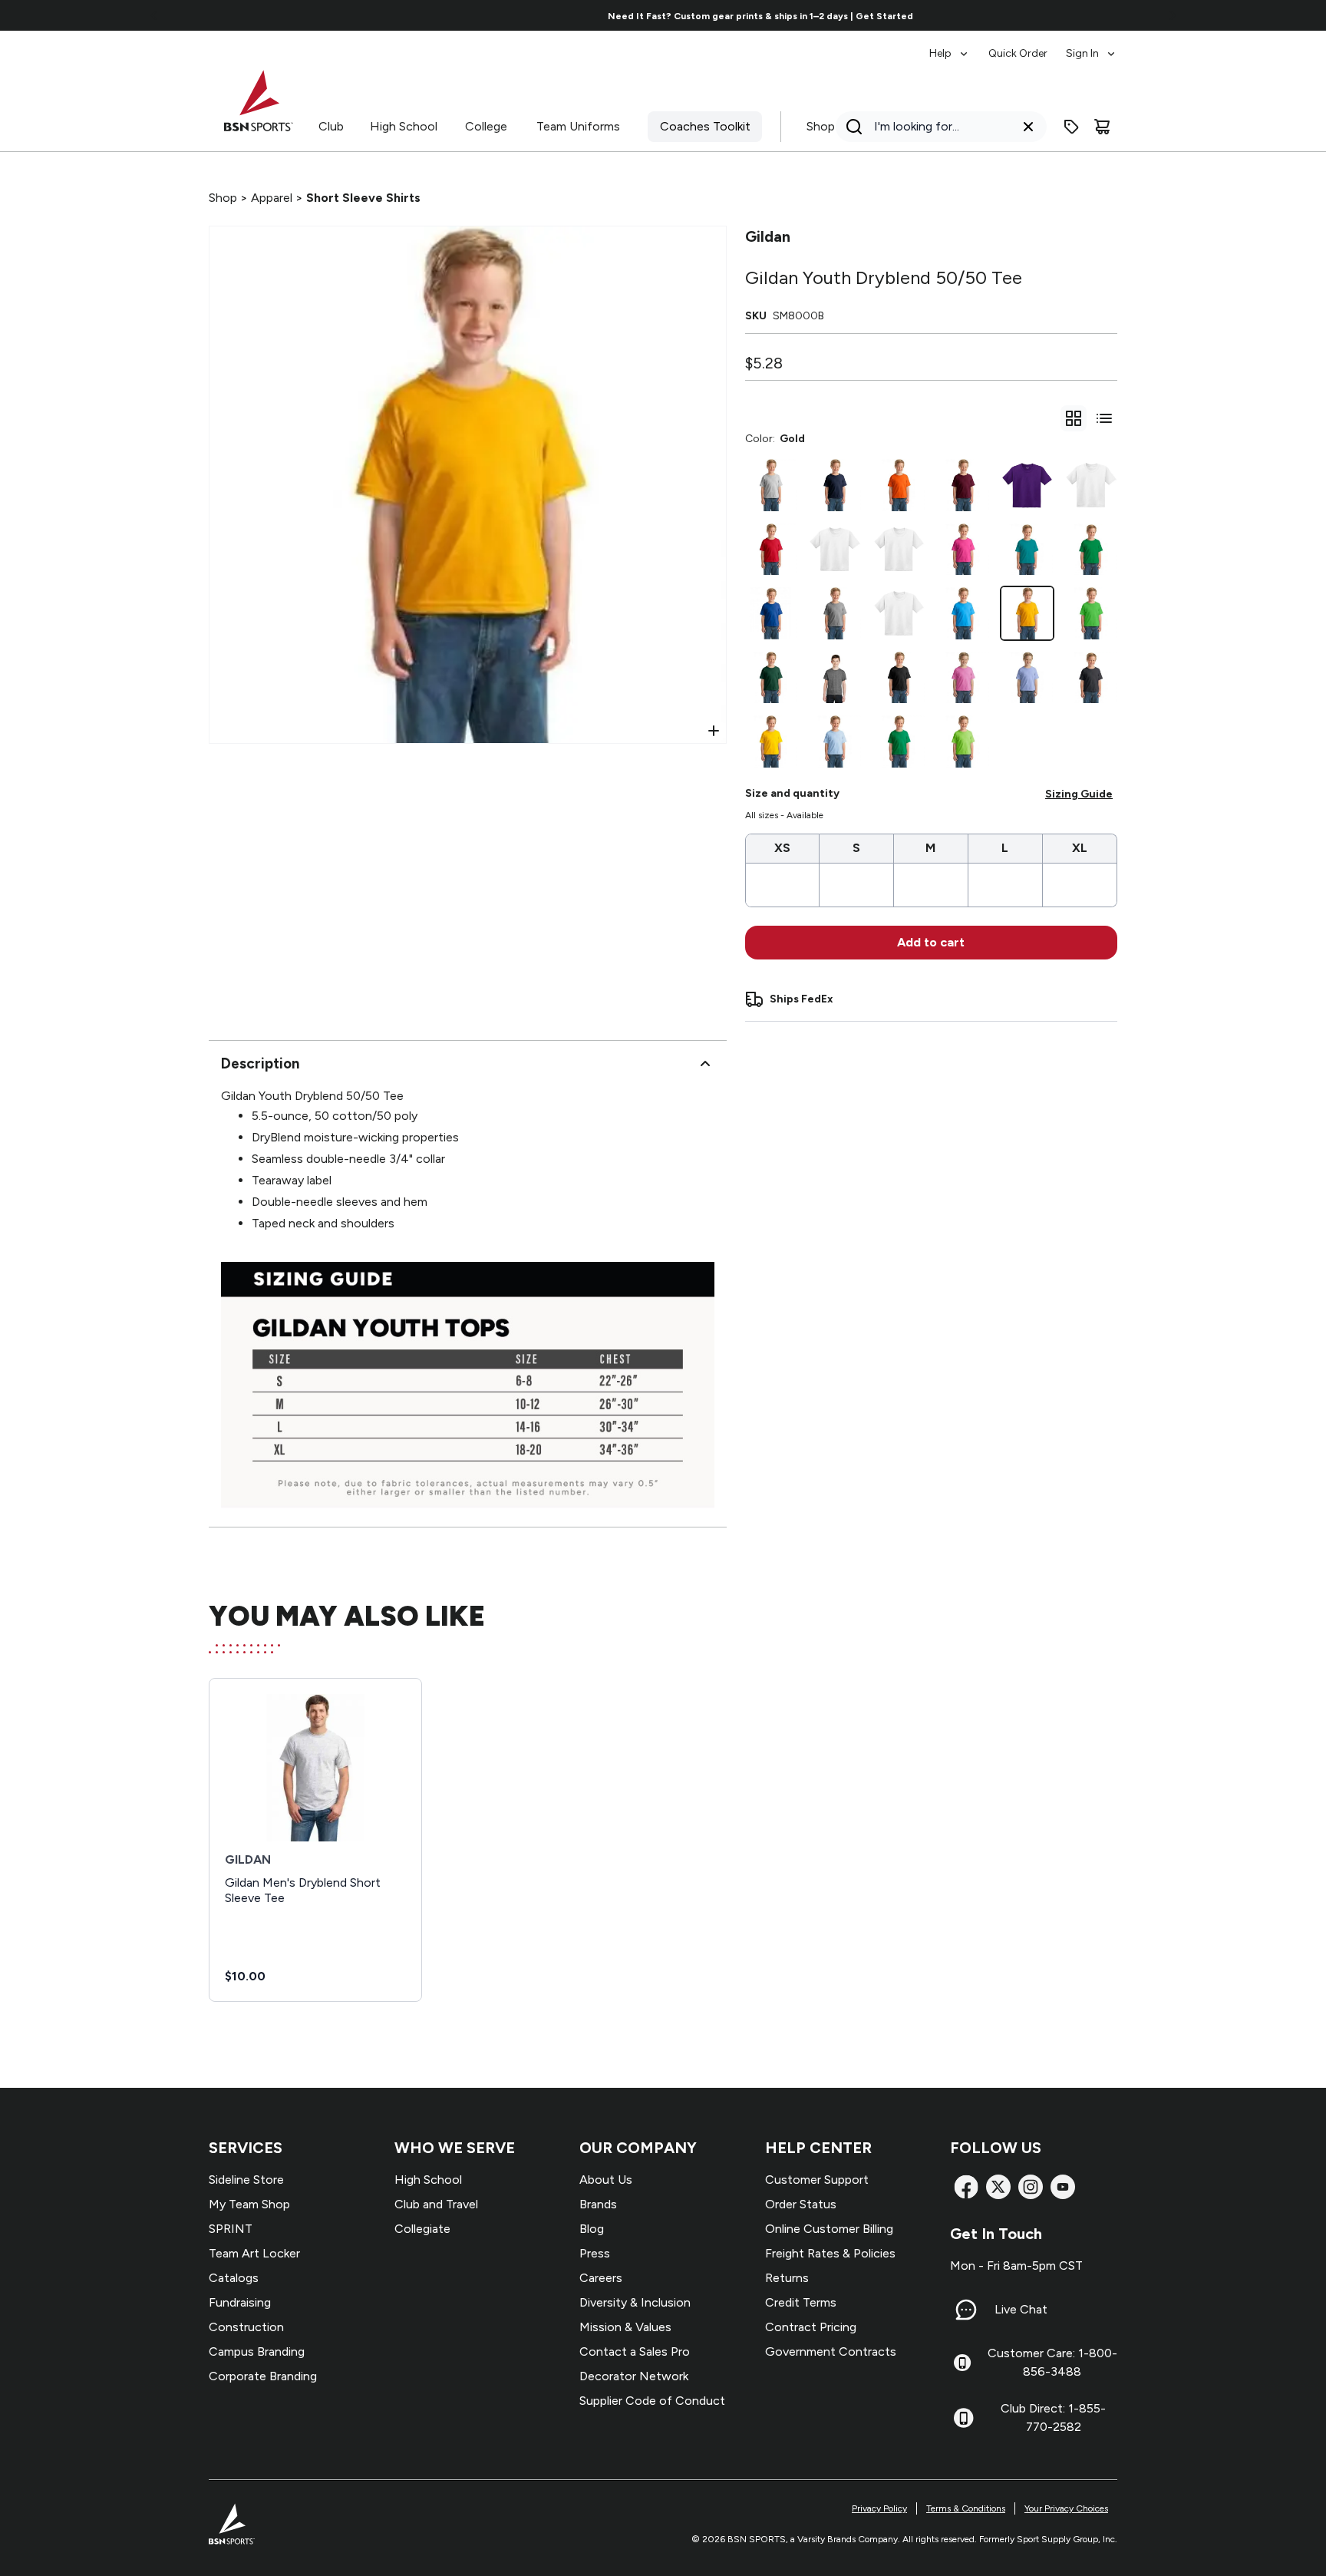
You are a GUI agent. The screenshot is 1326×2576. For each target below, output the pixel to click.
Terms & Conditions (966, 2508)
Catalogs (234, 2278)
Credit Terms (801, 2302)
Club (331, 126)
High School (404, 126)
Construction (246, 2327)
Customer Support (817, 2180)
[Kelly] (899, 741)
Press (595, 2253)
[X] (998, 2187)
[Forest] (771, 678)
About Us (606, 2180)
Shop (821, 126)
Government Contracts (831, 2351)
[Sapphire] (963, 613)
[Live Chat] (966, 2310)
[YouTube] (1063, 2187)
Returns (787, 2278)
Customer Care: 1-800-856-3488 (1052, 2362)
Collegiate (422, 2229)
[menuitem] (950, 46)
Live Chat (1021, 2309)
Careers (601, 2278)
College (486, 126)
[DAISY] (771, 741)
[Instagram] (1031, 2187)
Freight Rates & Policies (830, 2253)
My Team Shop (249, 2204)
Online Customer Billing (829, 2229)
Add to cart (931, 942)
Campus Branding (257, 2351)
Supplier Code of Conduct (652, 2401)
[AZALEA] (963, 678)
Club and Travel (436, 2204)
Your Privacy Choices (1066, 2508)
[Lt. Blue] (835, 741)
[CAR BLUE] (1027, 678)
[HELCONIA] (963, 550)
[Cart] (1102, 127)
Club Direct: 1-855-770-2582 (1053, 2417)
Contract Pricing (811, 2327)
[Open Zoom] (714, 731)
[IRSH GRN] (1091, 550)
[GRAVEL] (835, 550)
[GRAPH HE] (835, 678)
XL (1080, 848)
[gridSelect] (1074, 418)
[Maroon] (963, 485)
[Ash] (771, 485)
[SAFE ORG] (899, 550)
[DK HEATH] (1091, 678)
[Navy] (835, 485)
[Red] (771, 550)
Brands (598, 2204)
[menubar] (1023, 46)
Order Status (801, 2204)
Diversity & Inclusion (635, 2302)
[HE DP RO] (1091, 485)
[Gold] (1027, 613)
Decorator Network (634, 2376)
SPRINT (231, 2229)
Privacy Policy (879, 2508)
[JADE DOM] (1027, 550)
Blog (592, 2229)
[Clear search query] (1028, 127)
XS (782, 848)
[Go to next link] (1173, 15)
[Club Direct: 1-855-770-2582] (963, 2418)
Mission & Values (625, 2327)
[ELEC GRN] (1091, 613)
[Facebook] (966, 2187)
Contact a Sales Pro (635, 2351)
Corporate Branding (263, 2376)
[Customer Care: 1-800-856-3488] (962, 2363)
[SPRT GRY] (835, 613)
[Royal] (771, 613)
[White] (899, 613)
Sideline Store (246, 2180)
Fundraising (240, 2302)
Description (260, 1063)
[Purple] (1027, 485)
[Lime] (963, 741)
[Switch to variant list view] (1104, 418)
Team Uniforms (578, 126)
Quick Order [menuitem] (1018, 53)
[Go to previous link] (154, 15)
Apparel (272, 198)
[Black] (899, 678)
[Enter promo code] (1071, 127)
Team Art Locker (254, 2253)
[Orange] (899, 485)
